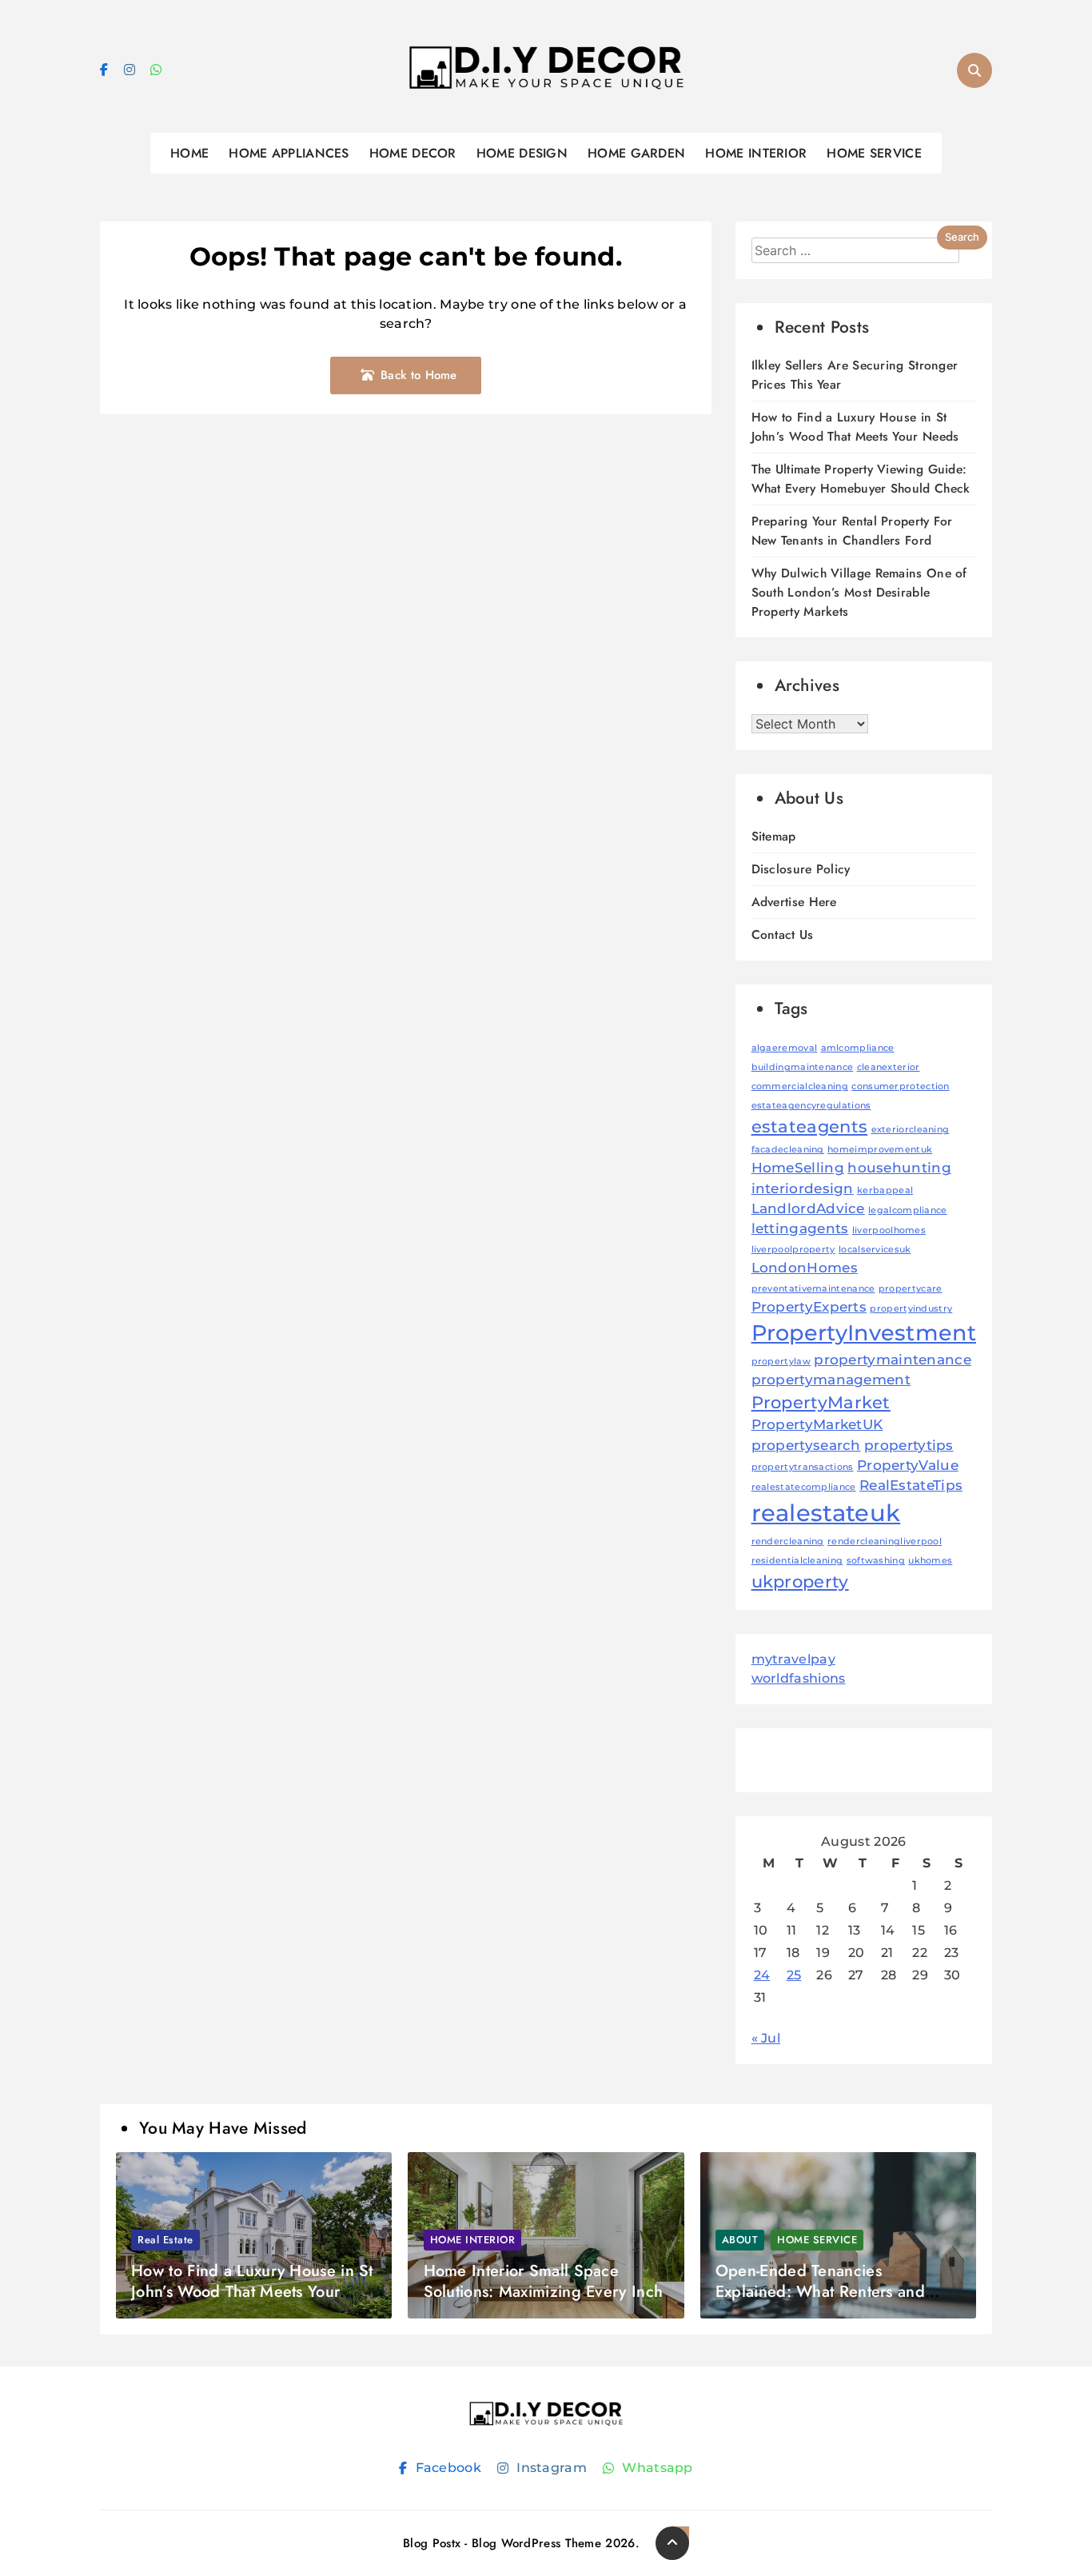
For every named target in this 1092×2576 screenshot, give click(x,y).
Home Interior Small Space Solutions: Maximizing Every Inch (544, 2281)
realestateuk (826, 1513)
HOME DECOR (413, 153)
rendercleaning (788, 1542)
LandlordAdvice (808, 1208)
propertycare (911, 1289)
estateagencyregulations (811, 1106)
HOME (189, 153)
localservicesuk (875, 1250)
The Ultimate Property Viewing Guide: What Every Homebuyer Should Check (861, 479)
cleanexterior (889, 1067)
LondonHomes (805, 1268)
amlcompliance (858, 1048)
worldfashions (799, 1678)
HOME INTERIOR (756, 153)
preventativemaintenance (813, 1289)
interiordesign (803, 1188)
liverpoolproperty (793, 1250)
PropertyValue (908, 1465)
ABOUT (740, 2240)
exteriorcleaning (911, 1130)
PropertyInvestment (864, 1333)
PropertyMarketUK (817, 1424)
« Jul (766, 2038)
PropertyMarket (821, 1402)
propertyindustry (911, 1309)
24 (762, 1975)
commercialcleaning (800, 1086)
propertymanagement (831, 1380)
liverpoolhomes (889, 1230)
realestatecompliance (804, 1487)
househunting (899, 1168)
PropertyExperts (809, 1307)
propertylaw (781, 1362)
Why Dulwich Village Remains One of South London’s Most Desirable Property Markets (859, 592)
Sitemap (774, 836)
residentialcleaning (797, 1561)
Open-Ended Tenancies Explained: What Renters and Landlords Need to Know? (820, 2292)
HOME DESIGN (522, 153)
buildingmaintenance (803, 1067)
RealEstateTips (911, 1485)
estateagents (810, 1126)
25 (794, 1975)
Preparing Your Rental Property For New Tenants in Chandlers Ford (852, 531)
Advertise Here (794, 902)
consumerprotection (900, 1086)
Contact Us (783, 935)
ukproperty (800, 1582)
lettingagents (800, 1228)
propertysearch (806, 1445)
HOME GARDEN (636, 153)
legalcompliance (908, 1210)
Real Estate (165, 2240)
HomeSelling (798, 1168)
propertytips (909, 1445)
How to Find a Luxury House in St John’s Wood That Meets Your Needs (855, 427)
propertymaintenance (893, 1360)
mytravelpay (793, 1659)
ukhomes (930, 1561)
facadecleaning (788, 1150)
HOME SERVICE (874, 153)
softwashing (876, 1561)
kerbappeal (885, 1190)
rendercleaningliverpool (885, 1542)
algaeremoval (785, 1048)
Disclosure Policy (801, 869)
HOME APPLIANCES (289, 153)
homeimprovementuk (880, 1150)
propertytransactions (803, 1467)
